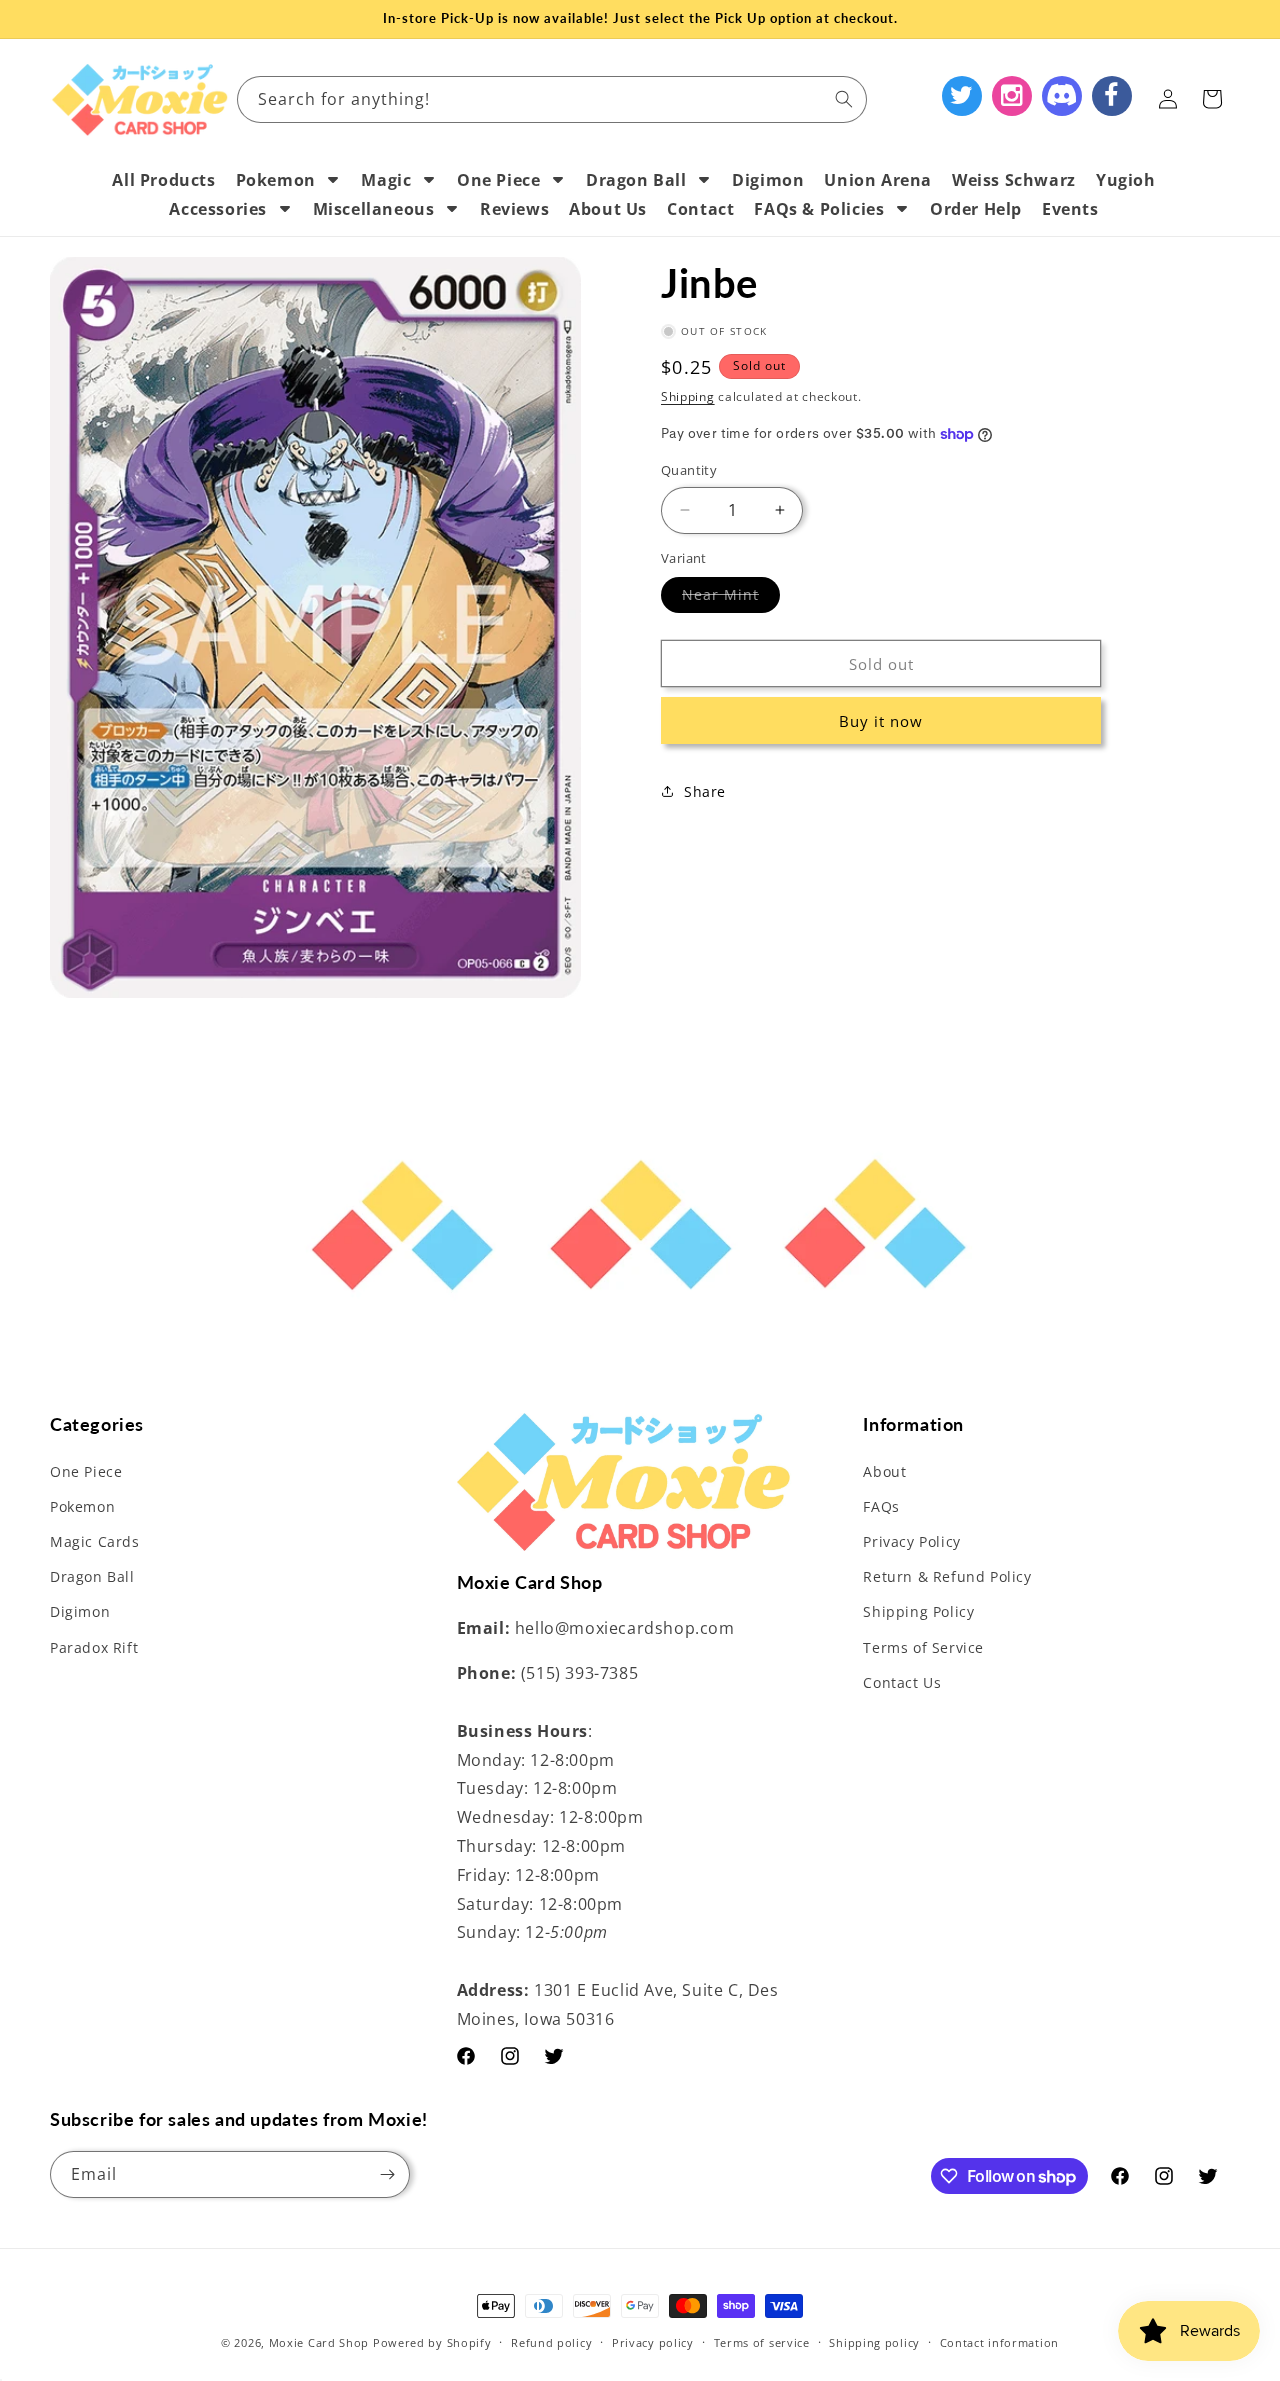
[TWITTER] (962, 96)
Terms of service (762, 2342)
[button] (1212, 99)
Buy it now (881, 721)
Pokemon (82, 1506)
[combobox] (552, 99)
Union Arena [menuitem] (878, 180)
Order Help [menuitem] (976, 209)
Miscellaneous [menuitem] (374, 209)
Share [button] (705, 791)
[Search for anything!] (844, 99)
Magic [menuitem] (386, 180)
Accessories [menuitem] (218, 209)
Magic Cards (95, 1541)
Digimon (80, 1612)
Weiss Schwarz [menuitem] (1014, 180)
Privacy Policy (911, 1541)
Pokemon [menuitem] (276, 180)
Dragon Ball (92, 1576)
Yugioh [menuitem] (1126, 180)
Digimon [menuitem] (768, 180)
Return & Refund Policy (947, 1576)
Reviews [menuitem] (514, 209)
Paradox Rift (94, 1647)
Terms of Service (923, 1647)
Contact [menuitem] (700, 209)
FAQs (881, 1506)
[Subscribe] (387, 2174)
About (884, 1471)
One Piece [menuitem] (498, 180)
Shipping (688, 396)
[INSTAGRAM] (1012, 96)
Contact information (999, 2342)
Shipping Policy (918, 1612)
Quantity (689, 470)
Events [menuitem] (1070, 209)
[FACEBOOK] (1112, 96)
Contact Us (902, 1682)
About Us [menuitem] (608, 209)
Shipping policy (874, 2342)
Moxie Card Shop (319, 2342)
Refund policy (551, 2342)
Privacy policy (653, 2342)
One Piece (86, 1471)
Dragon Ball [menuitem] (636, 180)
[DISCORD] (1062, 96)
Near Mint (731, 598)
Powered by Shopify (432, 2342)
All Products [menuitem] (163, 180)
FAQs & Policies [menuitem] (819, 209)
